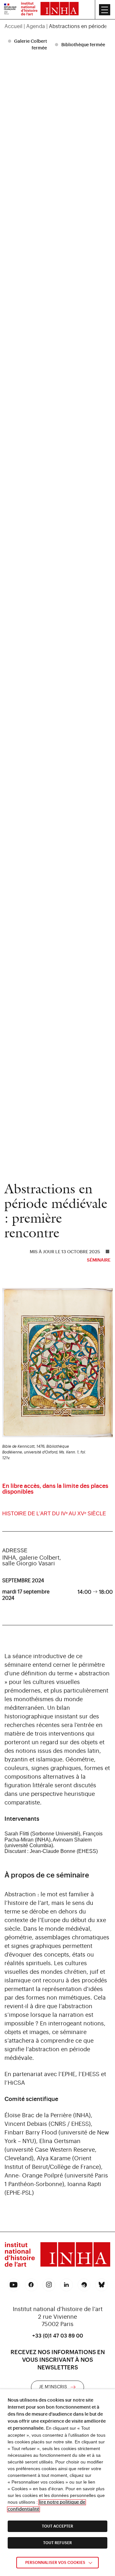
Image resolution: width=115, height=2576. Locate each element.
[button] (105, 10)
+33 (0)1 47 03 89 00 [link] (58, 2336)
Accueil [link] (13, 26)
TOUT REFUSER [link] (57, 2543)
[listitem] (28, 45)
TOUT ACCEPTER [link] (57, 2526)
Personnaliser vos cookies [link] (55, 2563)
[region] (57, 26)
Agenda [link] (36, 26)
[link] (10, 10)
